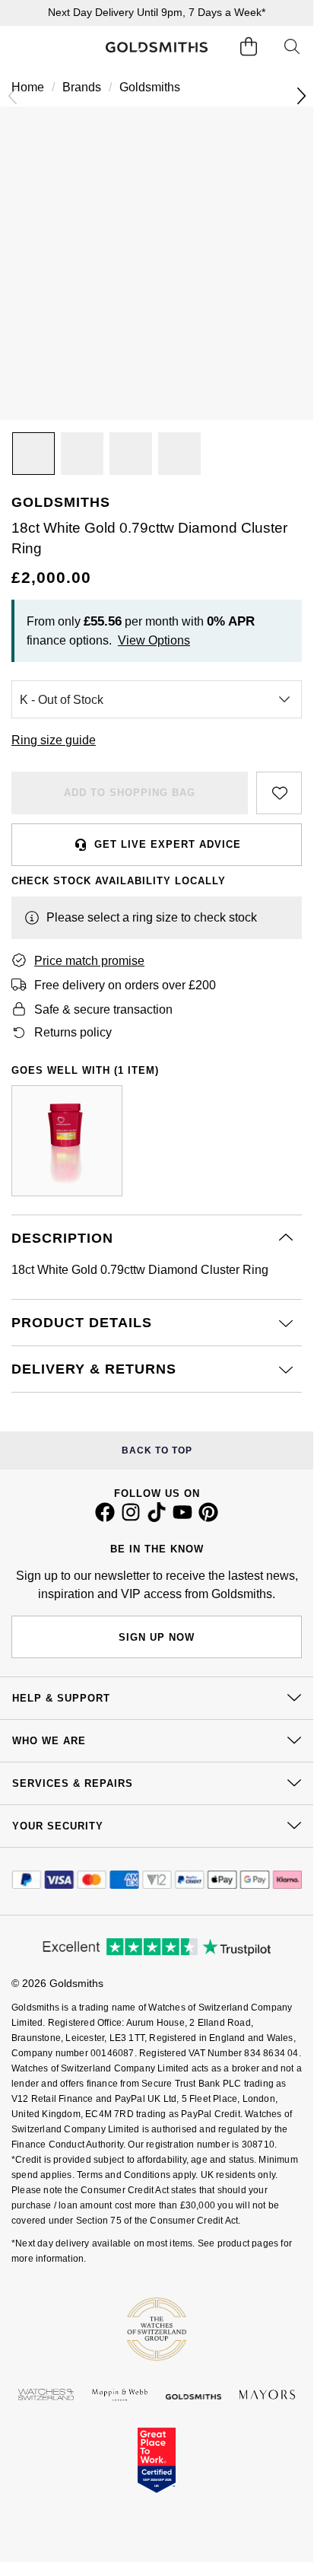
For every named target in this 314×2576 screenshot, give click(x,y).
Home (28, 87)
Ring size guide (54, 740)
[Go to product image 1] (33, 454)
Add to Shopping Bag (130, 793)
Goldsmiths (150, 87)
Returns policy (73, 1032)
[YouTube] (182, 1518)
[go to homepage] (157, 47)
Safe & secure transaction (103, 1009)
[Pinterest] (208, 1518)
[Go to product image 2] (82, 454)
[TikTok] (157, 1518)
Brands (82, 87)
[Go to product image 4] (179, 454)
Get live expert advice (168, 844)
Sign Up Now (157, 1637)
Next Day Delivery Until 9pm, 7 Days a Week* (157, 12)
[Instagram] (131, 1518)
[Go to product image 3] (131, 454)
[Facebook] (105, 1518)
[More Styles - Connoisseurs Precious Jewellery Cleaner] (67, 1141)
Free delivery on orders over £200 (125, 985)
